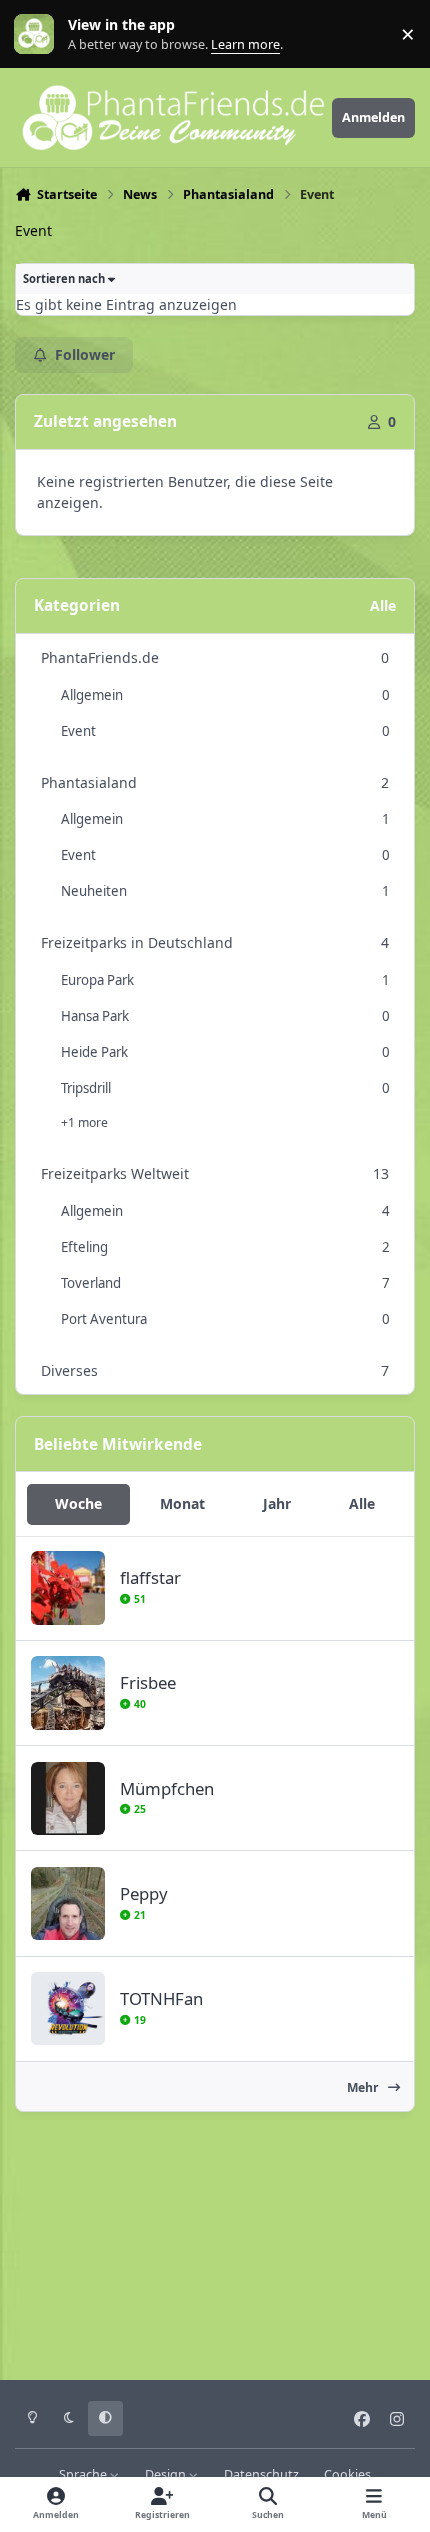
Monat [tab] (182, 1503)
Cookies (347, 2474)
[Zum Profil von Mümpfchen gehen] (67, 1798)
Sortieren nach (65, 278)
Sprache (84, 2474)
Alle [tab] (362, 1503)
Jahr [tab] (277, 1503)
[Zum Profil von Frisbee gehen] (67, 1692)
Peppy (144, 1893)
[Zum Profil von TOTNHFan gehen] (67, 2008)
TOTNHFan (161, 1998)
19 (138, 2020)
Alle (383, 605)
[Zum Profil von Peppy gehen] (67, 1903)
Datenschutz (261, 2474)
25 (138, 1809)
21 (138, 1915)
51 (138, 1599)
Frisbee (148, 1682)
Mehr (364, 2087)
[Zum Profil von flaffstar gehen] (67, 1587)
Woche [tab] (78, 1503)
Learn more (38, 34)
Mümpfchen (167, 1788)
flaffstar (150, 1577)
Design (167, 2474)
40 (138, 1704)
